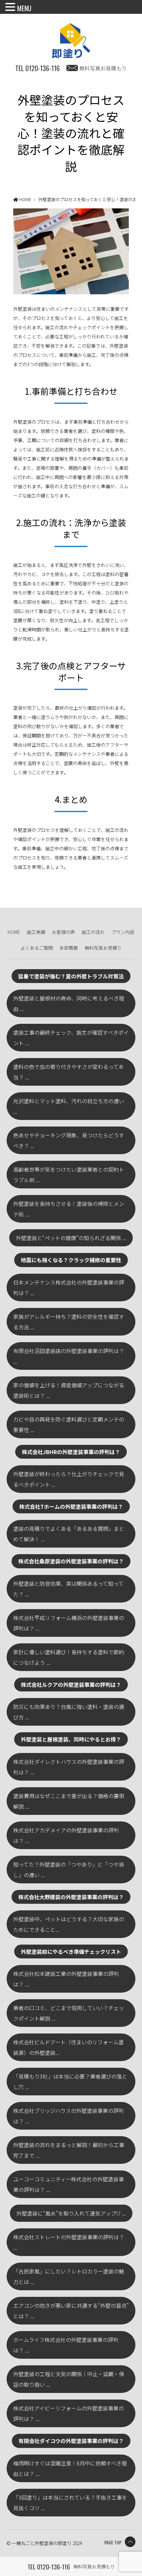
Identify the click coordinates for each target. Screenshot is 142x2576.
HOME (14, 932)
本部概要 (69, 948)
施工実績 (36, 932)
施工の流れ (93, 932)
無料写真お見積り (103, 948)
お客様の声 (63, 932)
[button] (11, 8)
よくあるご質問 (37, 948)
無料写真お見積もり (103, 68)
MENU (24, 8)
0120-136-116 (37, 68)
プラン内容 (123, 932)
